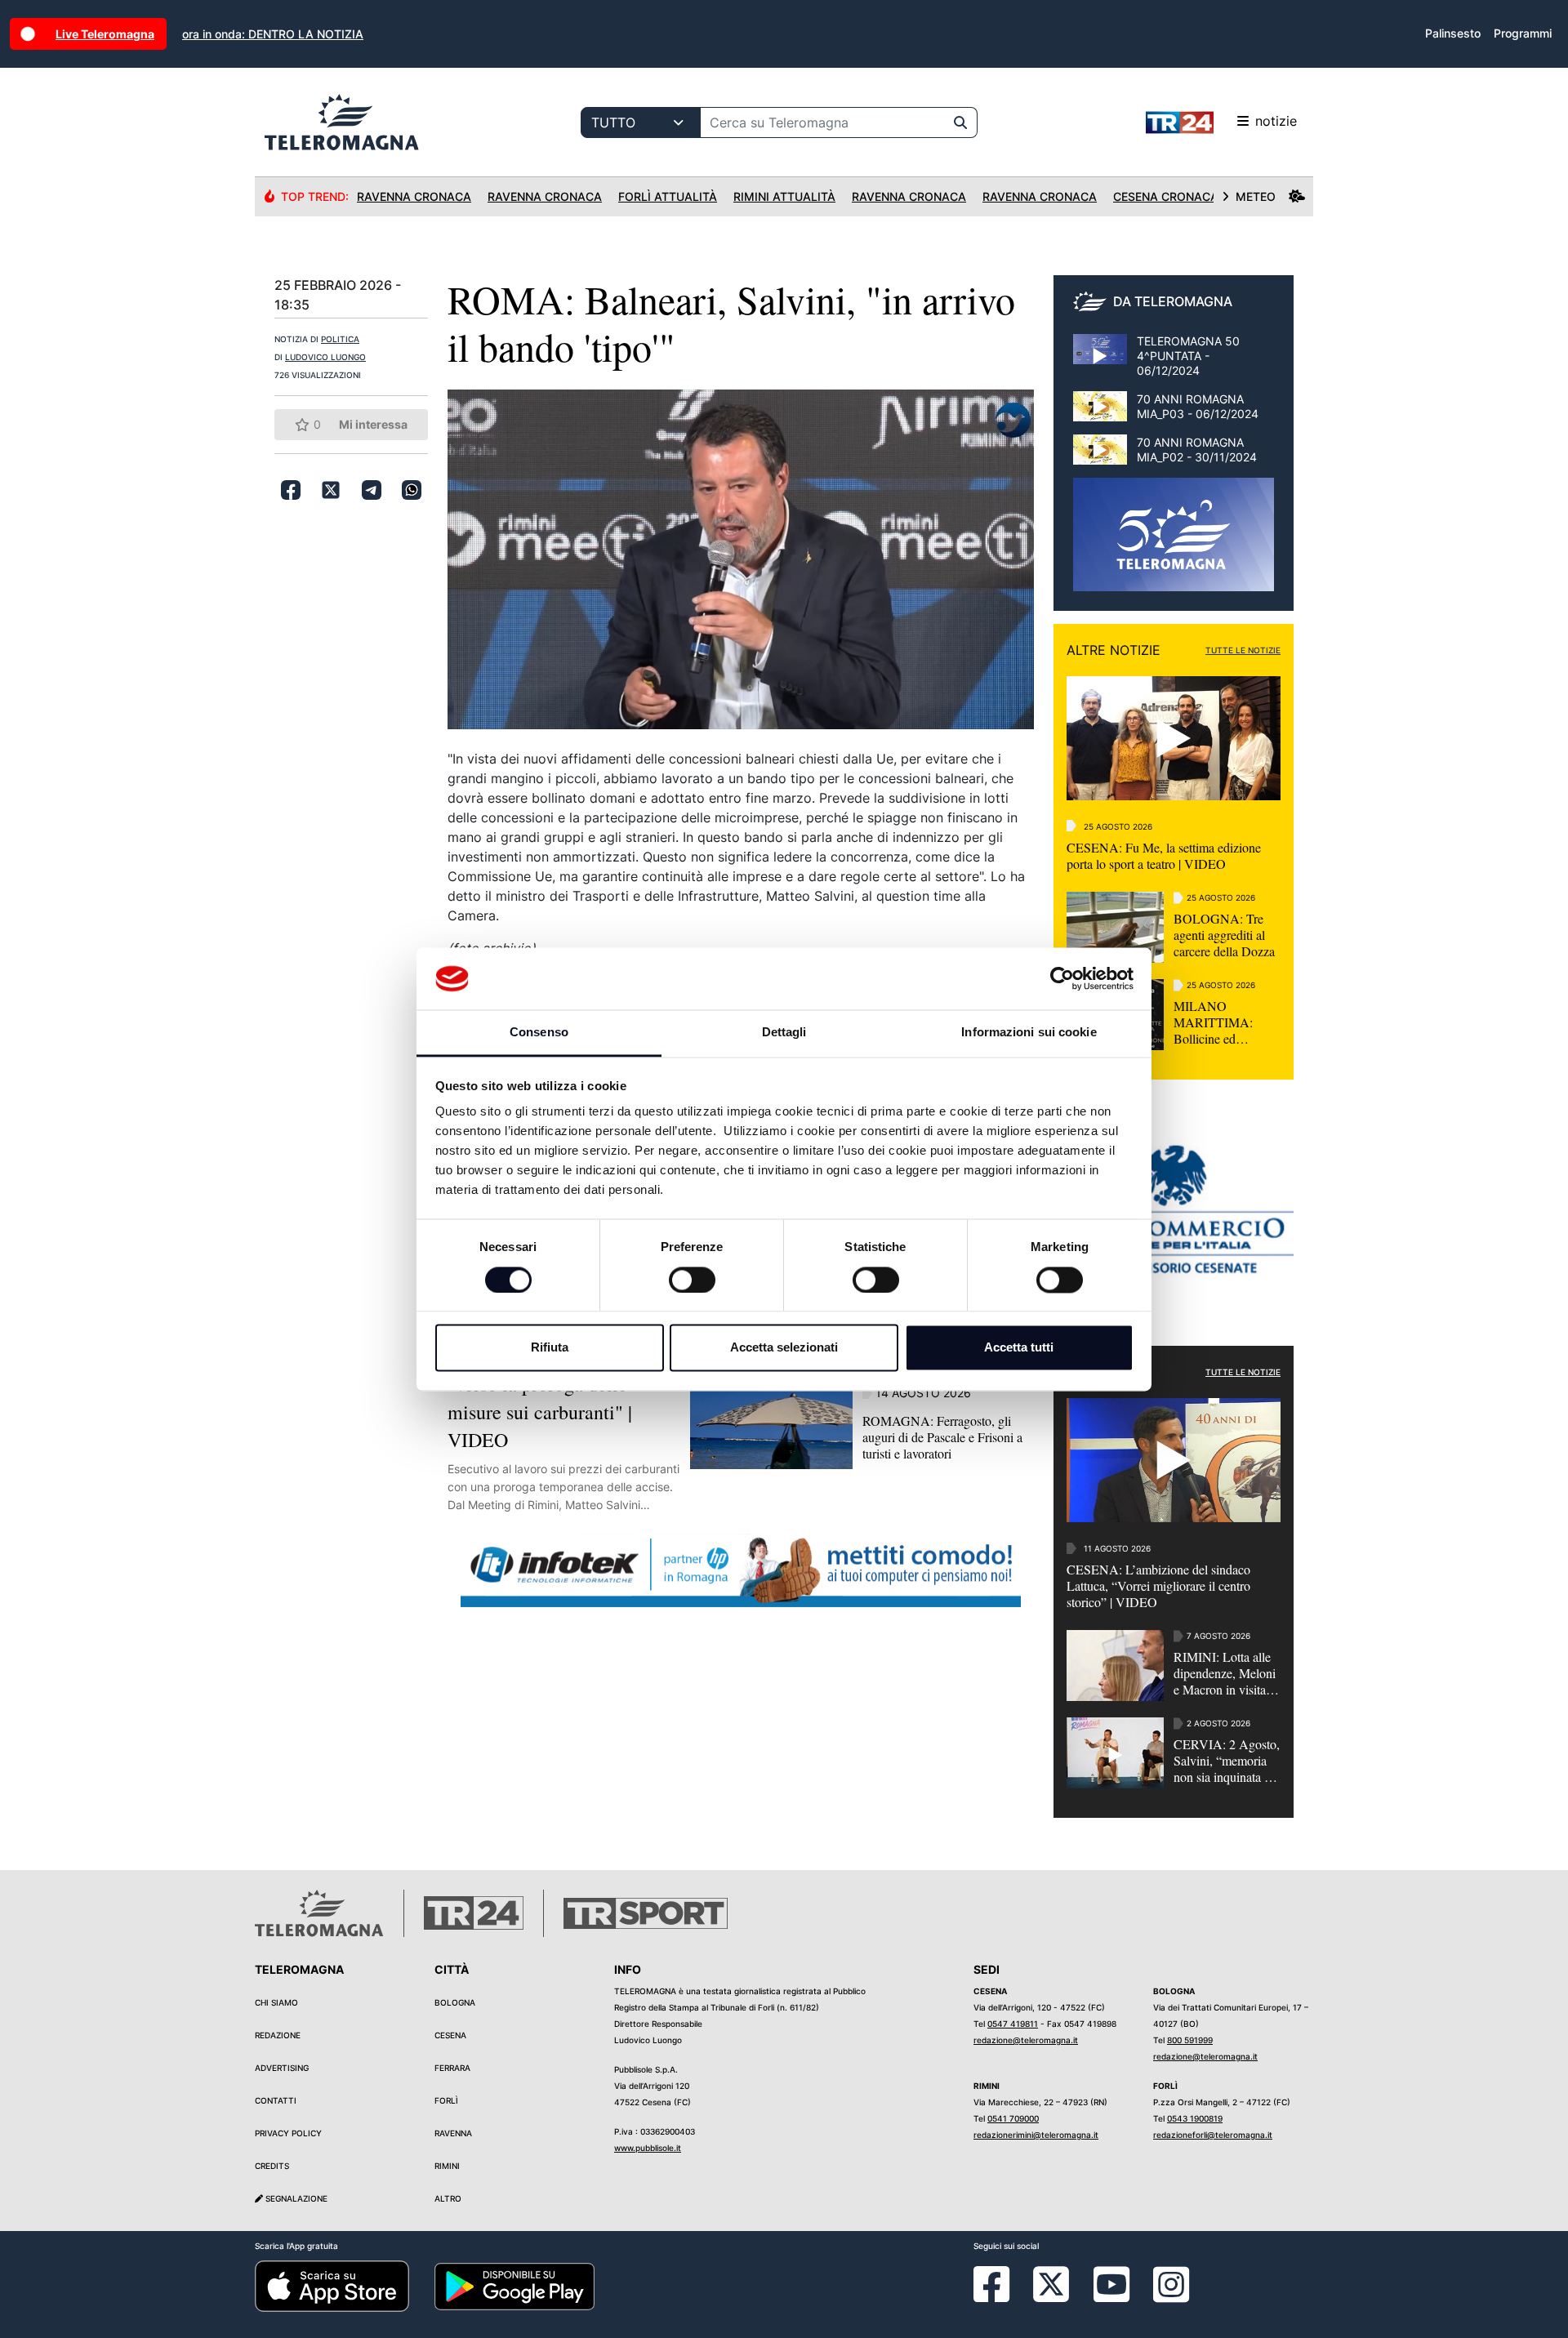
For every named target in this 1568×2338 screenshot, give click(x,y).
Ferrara (452, 2068)
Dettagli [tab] (784, 1033)
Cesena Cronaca (1166, 196)
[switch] (692, 1280)
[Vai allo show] (1174, 543)
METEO (1256, 196)
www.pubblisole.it (648, 2148)
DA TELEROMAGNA (1173, 301)
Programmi (1523, 33)
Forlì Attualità (668, 196)
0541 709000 (1013, 2118)
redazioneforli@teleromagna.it (1213, 2135)
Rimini (447, 2166)
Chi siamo (276, 2002)
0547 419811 (1013, 2024)
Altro (448, 2198)
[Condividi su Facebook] (291, 490)
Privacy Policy (288, 2133)
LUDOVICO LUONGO (325, 357)
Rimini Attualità (784, 196)
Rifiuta (550, 1348)
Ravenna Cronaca (414, 196)
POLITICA (340, 339)
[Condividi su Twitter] (331, 490)
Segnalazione (295, 2198)
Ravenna (453, 2133)
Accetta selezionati (784, 1348)
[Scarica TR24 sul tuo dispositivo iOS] (332, 2285)
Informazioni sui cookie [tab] (1029, 1033)
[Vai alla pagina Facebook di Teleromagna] (1001, 2296)
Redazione (278, 2035)
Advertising (282, 2068)
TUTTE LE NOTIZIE (1243, 650)
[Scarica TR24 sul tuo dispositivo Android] (514, 2285)
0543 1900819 (1195, 2118)
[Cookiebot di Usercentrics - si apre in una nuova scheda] (1062, 978)
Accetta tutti (1019, 1348)
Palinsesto (1453, 33)
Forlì (446, 2100)
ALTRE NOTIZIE (1114, 650)
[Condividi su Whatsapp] (412, 490)
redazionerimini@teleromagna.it (1036, 2135)
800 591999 (1190, 2040)
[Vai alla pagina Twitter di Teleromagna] (1051, 2283)
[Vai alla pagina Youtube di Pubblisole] (1111, 2296)
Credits (272, 2166)
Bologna (455, 2002)
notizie (1276, 121)
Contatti (276, 2100)
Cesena (450, 2035)
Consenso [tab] (539, 1033)
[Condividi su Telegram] (372, 490)
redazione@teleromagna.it (1026, 2040)
